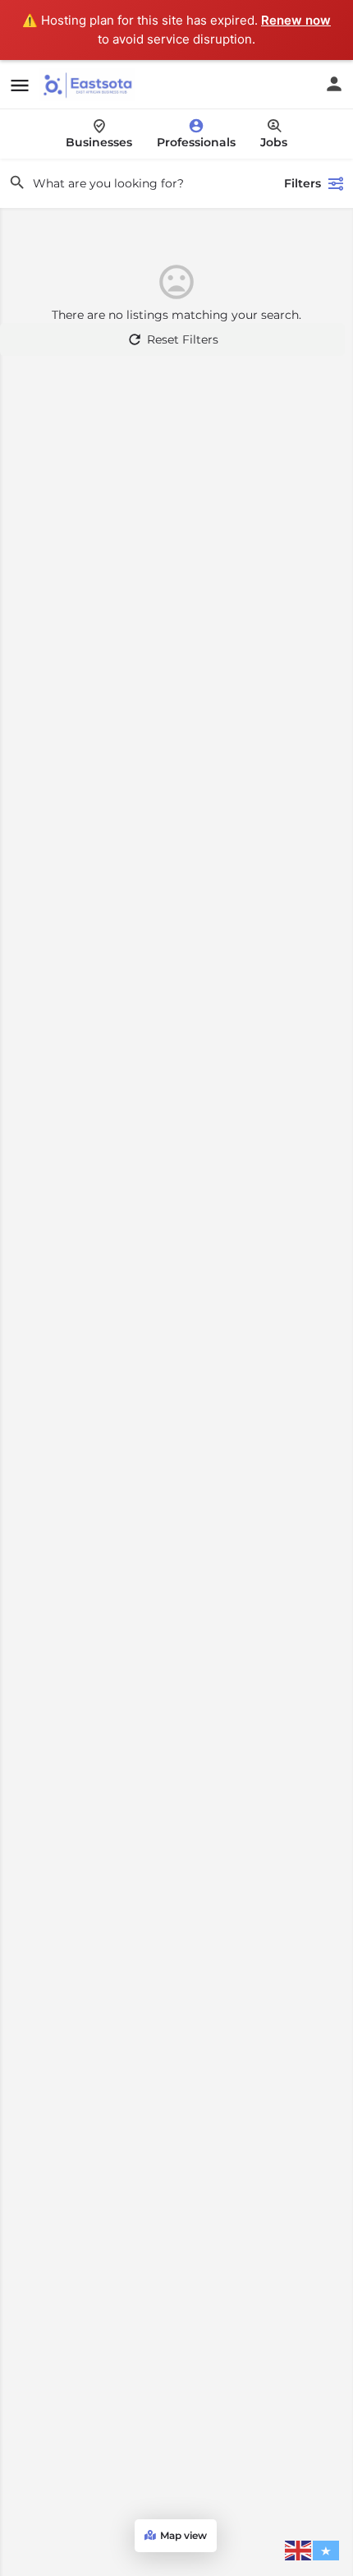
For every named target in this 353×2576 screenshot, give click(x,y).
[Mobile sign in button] (334, 84)
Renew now (296, 20)
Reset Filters (183, 339)
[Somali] (327, 2550)
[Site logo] (89, 85)
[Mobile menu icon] (20, 85)
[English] (299, 2550)
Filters (303, 183)
